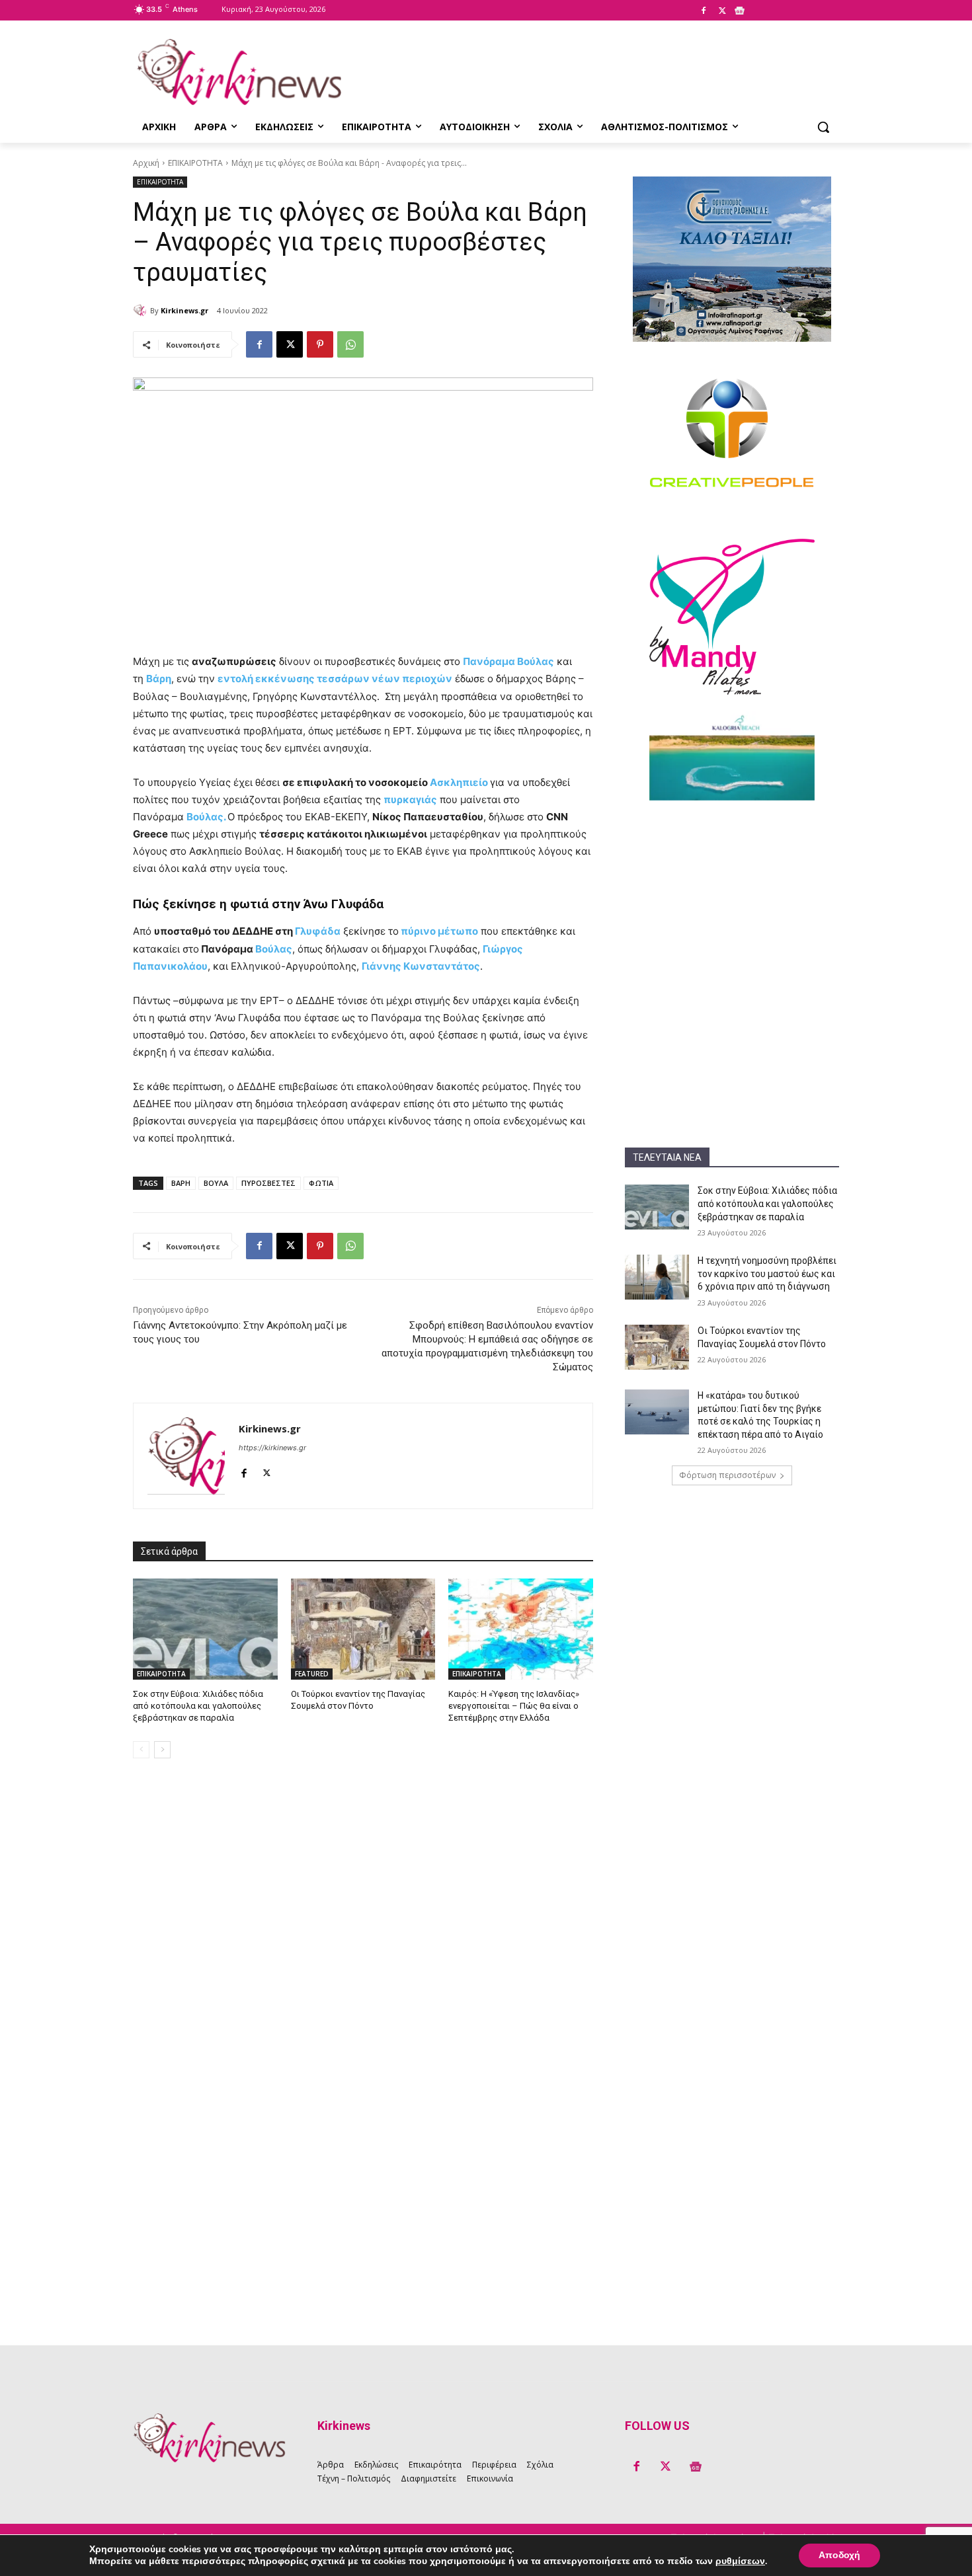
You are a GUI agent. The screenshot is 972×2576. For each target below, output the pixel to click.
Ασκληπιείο (459, 782)
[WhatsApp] (350, 344)
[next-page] (162, 1750)
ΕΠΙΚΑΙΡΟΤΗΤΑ (195, 163)
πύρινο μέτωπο (438, 931)
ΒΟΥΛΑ (216, 1183)
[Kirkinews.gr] (239, 72)
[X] (722, 11)
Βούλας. (207, 817)
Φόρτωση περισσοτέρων (727, 1475)
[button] (823, 127)
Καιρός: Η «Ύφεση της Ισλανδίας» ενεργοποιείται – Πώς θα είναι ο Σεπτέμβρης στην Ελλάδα (514, 1706)
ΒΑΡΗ (181, 1183)
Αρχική (146, 163)
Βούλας (274, 949)
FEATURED (312, 1674)
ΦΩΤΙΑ (321, 1183)
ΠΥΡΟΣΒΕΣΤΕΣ (268, 1183)
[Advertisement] (732, 900)
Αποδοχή (839, 2555)
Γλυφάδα (318, 931)
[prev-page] (141, 1750)
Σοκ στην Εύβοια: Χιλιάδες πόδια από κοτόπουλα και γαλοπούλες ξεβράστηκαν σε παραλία (767, 1203)
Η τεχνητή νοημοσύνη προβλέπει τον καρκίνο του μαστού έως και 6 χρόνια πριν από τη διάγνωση (767, 1273)
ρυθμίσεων (740, 2561)
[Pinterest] (320, 344)
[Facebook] (704, 11)
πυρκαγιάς (410, 800)
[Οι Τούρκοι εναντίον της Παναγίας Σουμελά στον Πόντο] (657, 1347)
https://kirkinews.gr (272, 1448)
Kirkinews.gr (184, 310)
